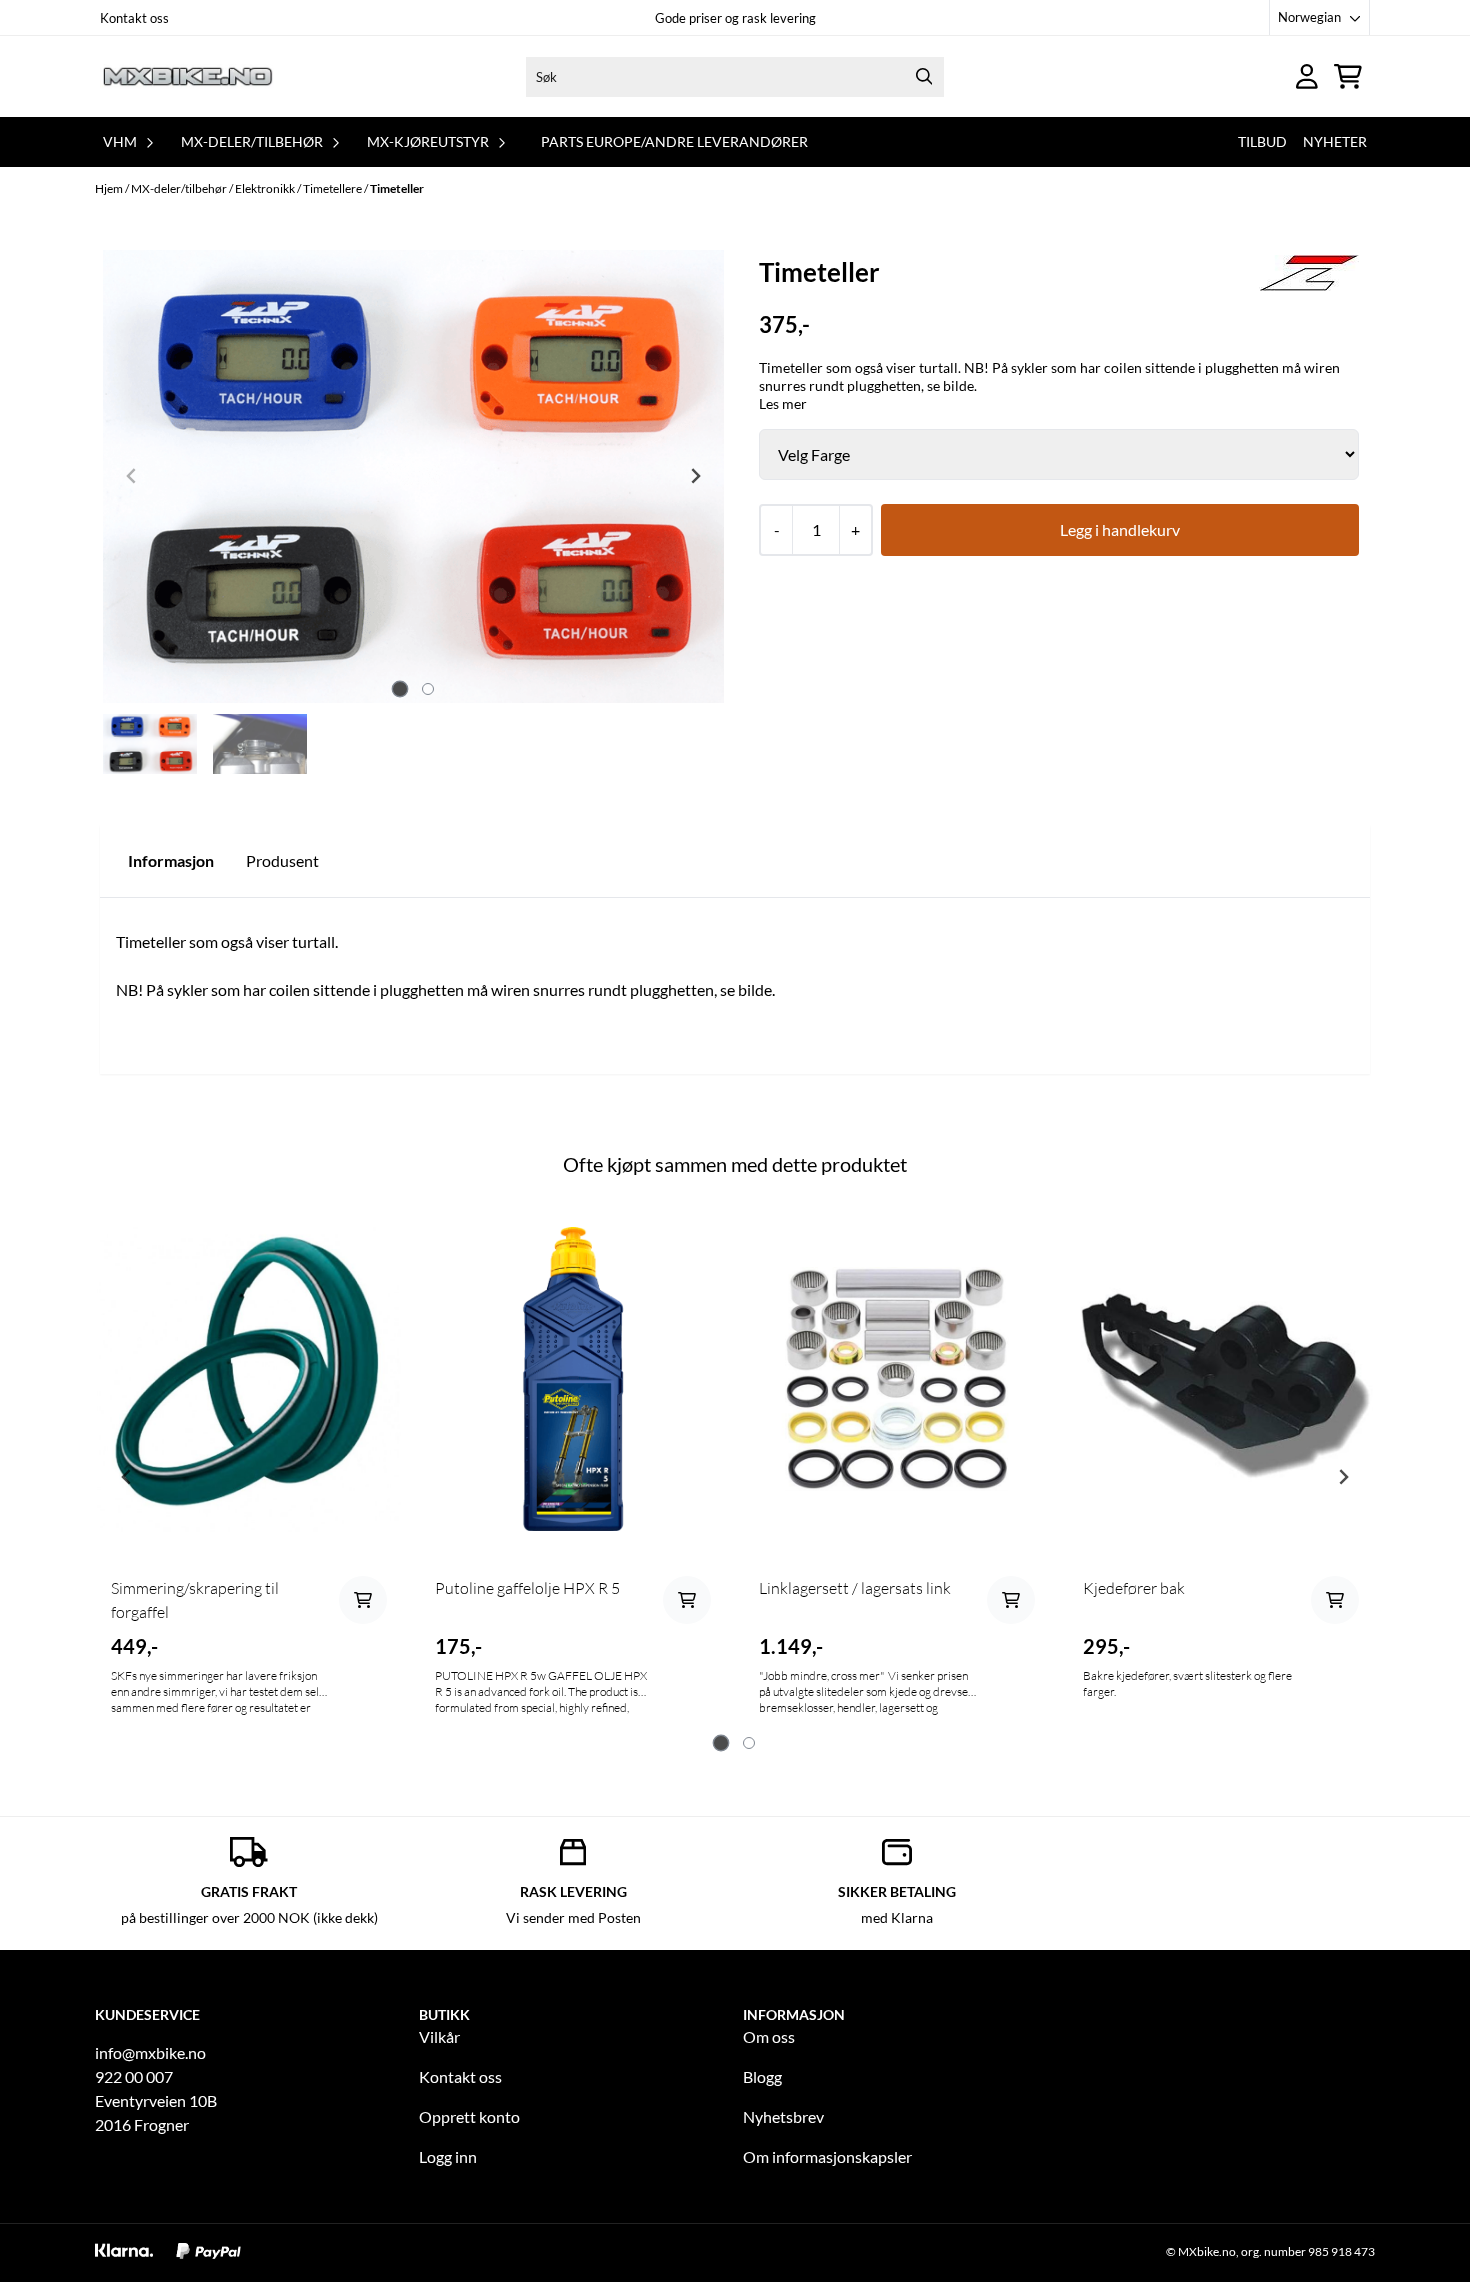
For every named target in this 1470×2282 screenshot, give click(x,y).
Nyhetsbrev (783, 2116)
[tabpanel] (249, 1469)
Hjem (110, 188)
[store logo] (188, 76)
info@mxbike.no (150, 2052)
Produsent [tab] (282, 860)
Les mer (783, 403)
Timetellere (333, 188)
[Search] (924, 77)
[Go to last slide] (127, 1477)
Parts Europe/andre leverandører (674, 141)
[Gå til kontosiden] (1307, 76)
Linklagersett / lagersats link (855, 1588)
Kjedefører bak (1134, 1588)
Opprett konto (469, 2116)
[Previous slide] (132, 476)
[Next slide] (695, 476)
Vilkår (439, 2036)
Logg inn (448, 2156)
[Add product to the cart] (363, 1600)
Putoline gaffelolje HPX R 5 (527, 1588)
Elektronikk (266, 188)
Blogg (762, 2076)
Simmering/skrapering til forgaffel (195, 1600)
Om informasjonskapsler (827, 2156)
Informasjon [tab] (171, 860)
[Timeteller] (413, 476)
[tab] (399, 689)
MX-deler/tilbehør (180, 188)
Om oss (769, 2036)
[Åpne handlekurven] (1348, 76)
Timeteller (397, 188)
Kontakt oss (134, 18)
